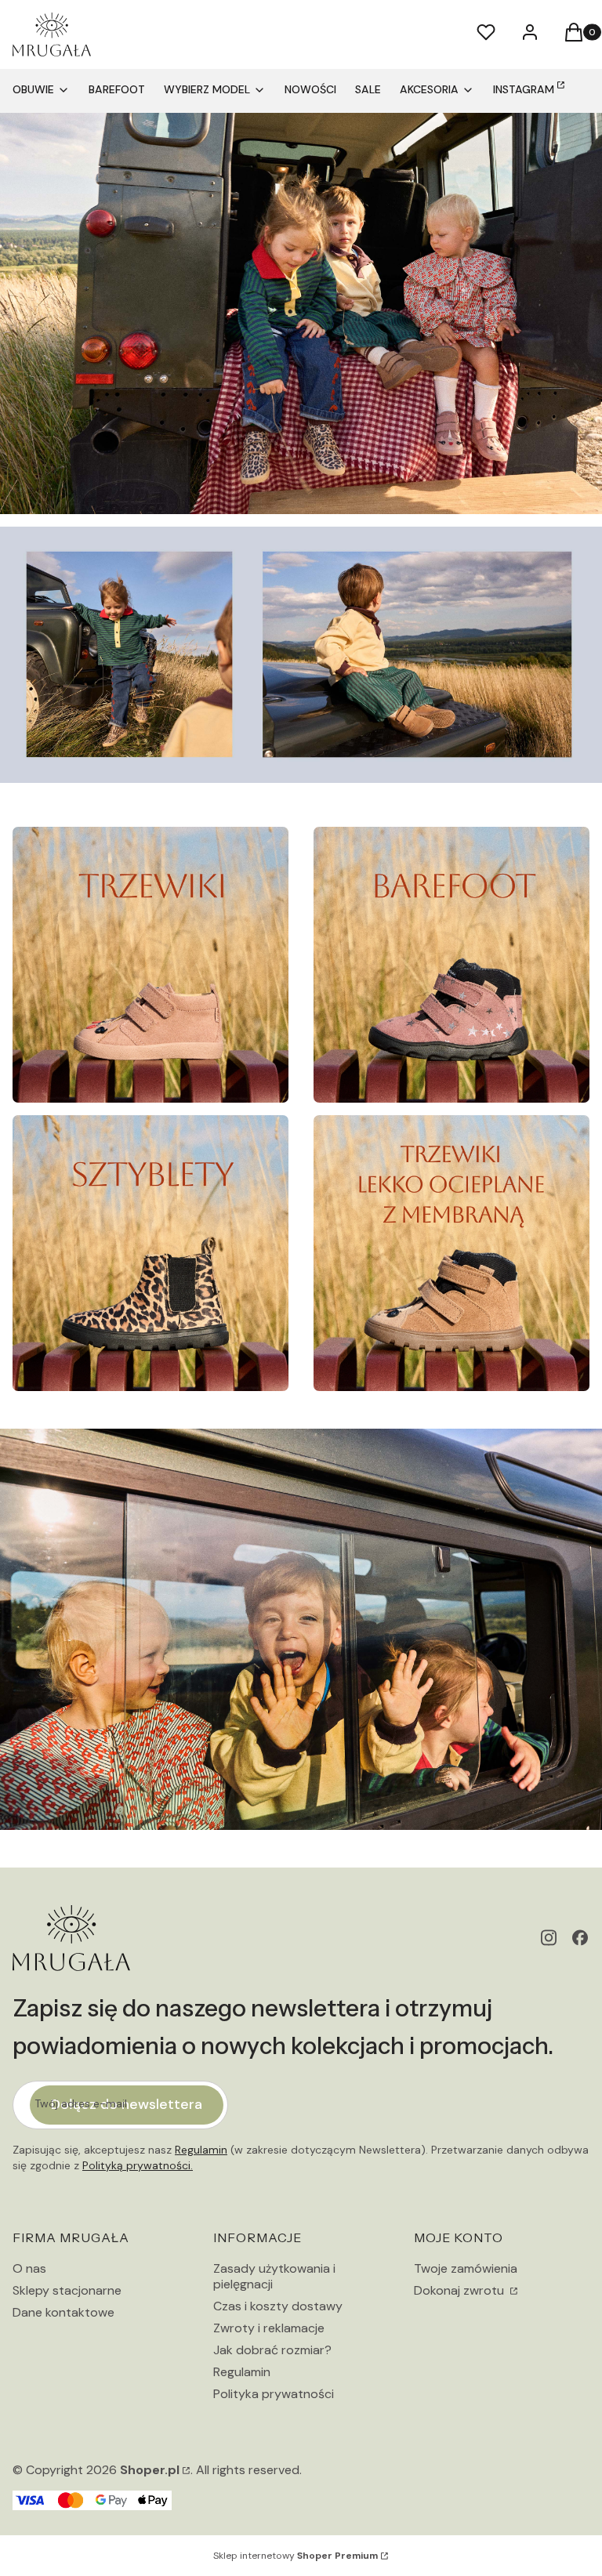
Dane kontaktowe (63, 2312)
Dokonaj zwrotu (461, 2290)
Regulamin (201, 2150)
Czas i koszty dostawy (278, 2306)
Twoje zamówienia (466, 2268)
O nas (29, 2268)
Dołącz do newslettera (127, 2104)
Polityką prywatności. (138, 2165)
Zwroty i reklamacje (269, 2328)
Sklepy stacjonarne (67, 2290)
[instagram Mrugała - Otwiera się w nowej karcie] (549, 1938)
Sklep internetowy (296, 2556)
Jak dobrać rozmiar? (272, 2350)
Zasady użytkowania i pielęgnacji (274, 2276)
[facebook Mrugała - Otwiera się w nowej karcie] (580, 1938)
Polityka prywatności (274, 2394)
